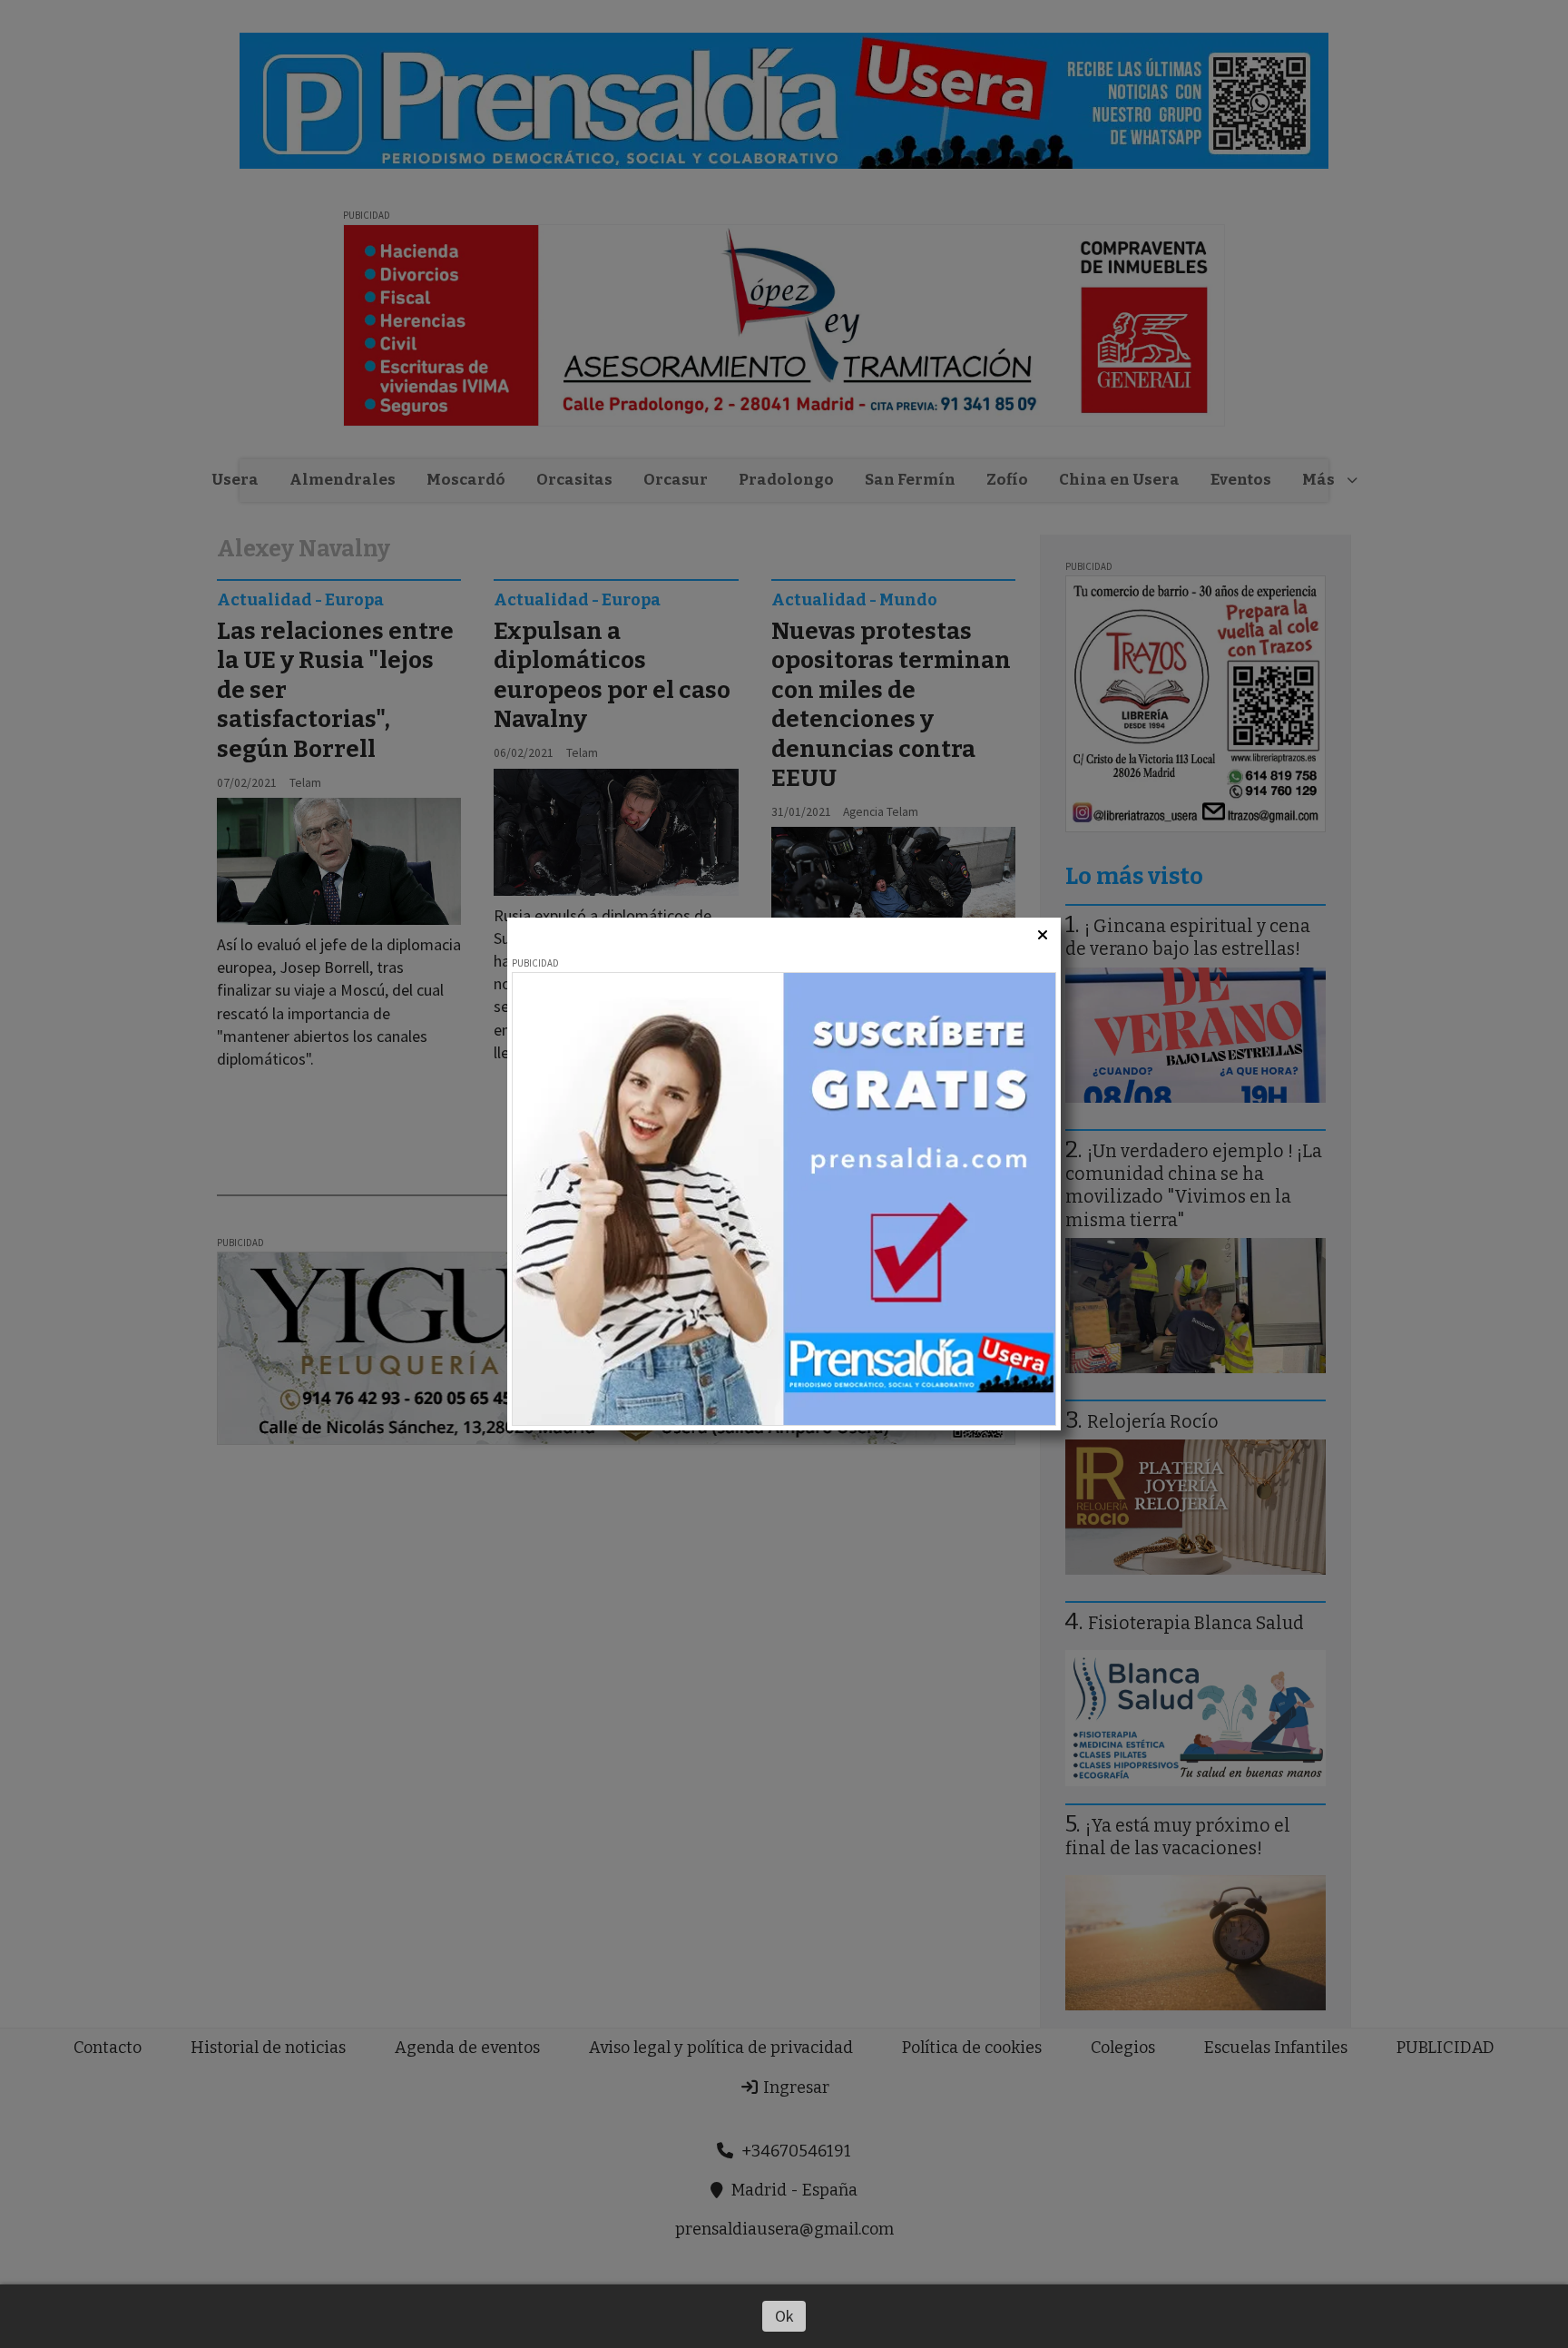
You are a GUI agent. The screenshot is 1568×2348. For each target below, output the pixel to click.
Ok (784, 2316)
